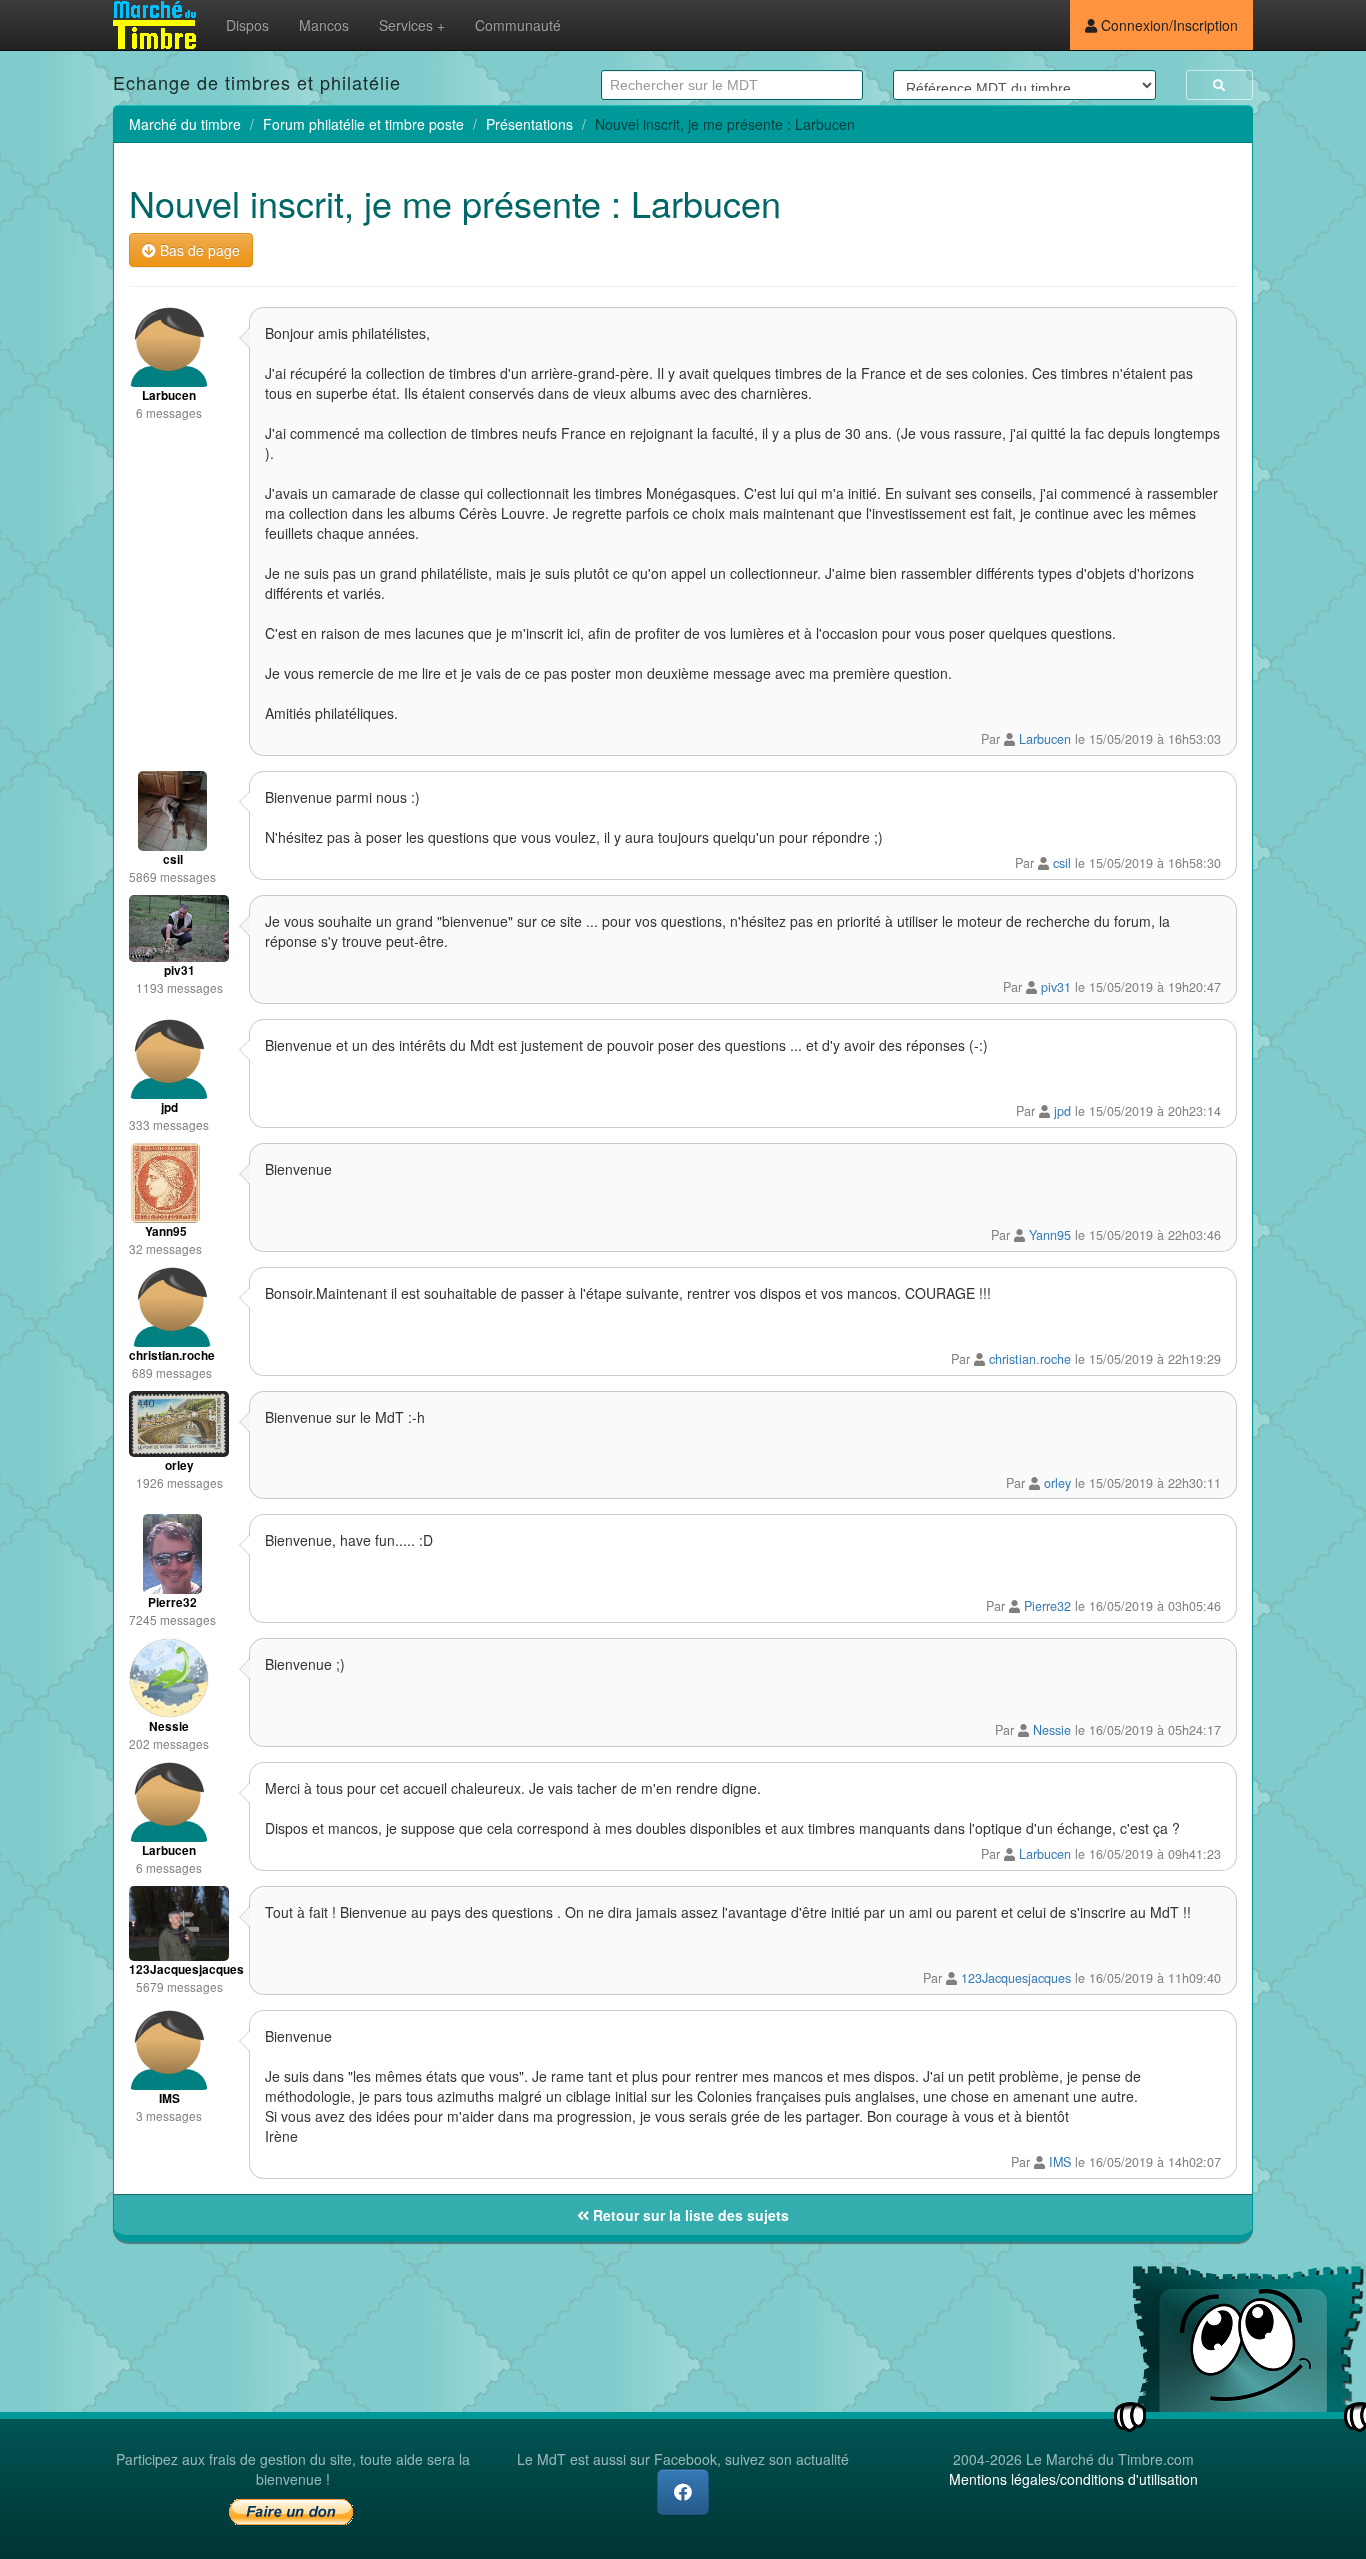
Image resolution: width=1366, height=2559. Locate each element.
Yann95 (1050, 1235)
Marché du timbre (185, 124)
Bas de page (198, 250)
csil (1062, 863)
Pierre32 (1047, 1606)
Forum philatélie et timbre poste (363, 124)
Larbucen (1045, 739)
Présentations (529, 124)
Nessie (1052, 1730)
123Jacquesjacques (1016, 1978)
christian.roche (1030, 1359)
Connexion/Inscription (1167, 25)
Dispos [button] (247, 25)
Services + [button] (412, 25)
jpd (1062, 1111)
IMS (1060, 2162)
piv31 (1056, 987)
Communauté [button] (518, 25)
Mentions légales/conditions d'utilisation (1073, 2479)
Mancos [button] (324, 25)
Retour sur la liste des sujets (689, 2215)
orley (1057, 1483)
